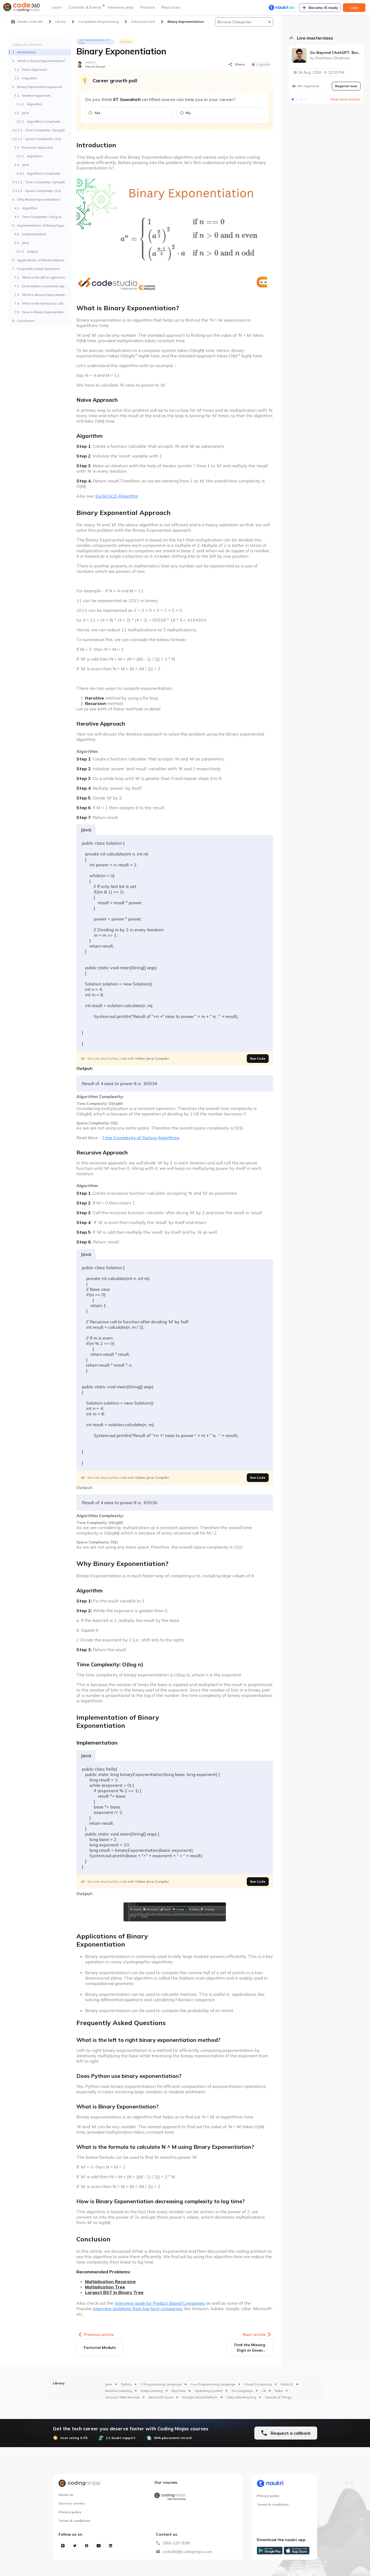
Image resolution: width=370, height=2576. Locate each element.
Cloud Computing (258, 2384)
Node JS (287, 2384)
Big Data (179, 2391)
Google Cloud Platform (200, 2397)
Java (109, 2384)
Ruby (279, 2391)
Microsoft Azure (161, 2397)
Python (126, 2384)
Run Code (258, 1058)
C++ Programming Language (213, 2384)
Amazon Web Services (122, 2397)
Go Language (242, 2391)
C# (264, 2391)
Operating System (209, 2391)
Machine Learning (119, 2391)
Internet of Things (278, 2397)
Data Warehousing (241, 2397)
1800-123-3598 (176, 2543)
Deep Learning (152, 2391)
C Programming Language (161, 2384)
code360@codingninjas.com (187, 2552)
